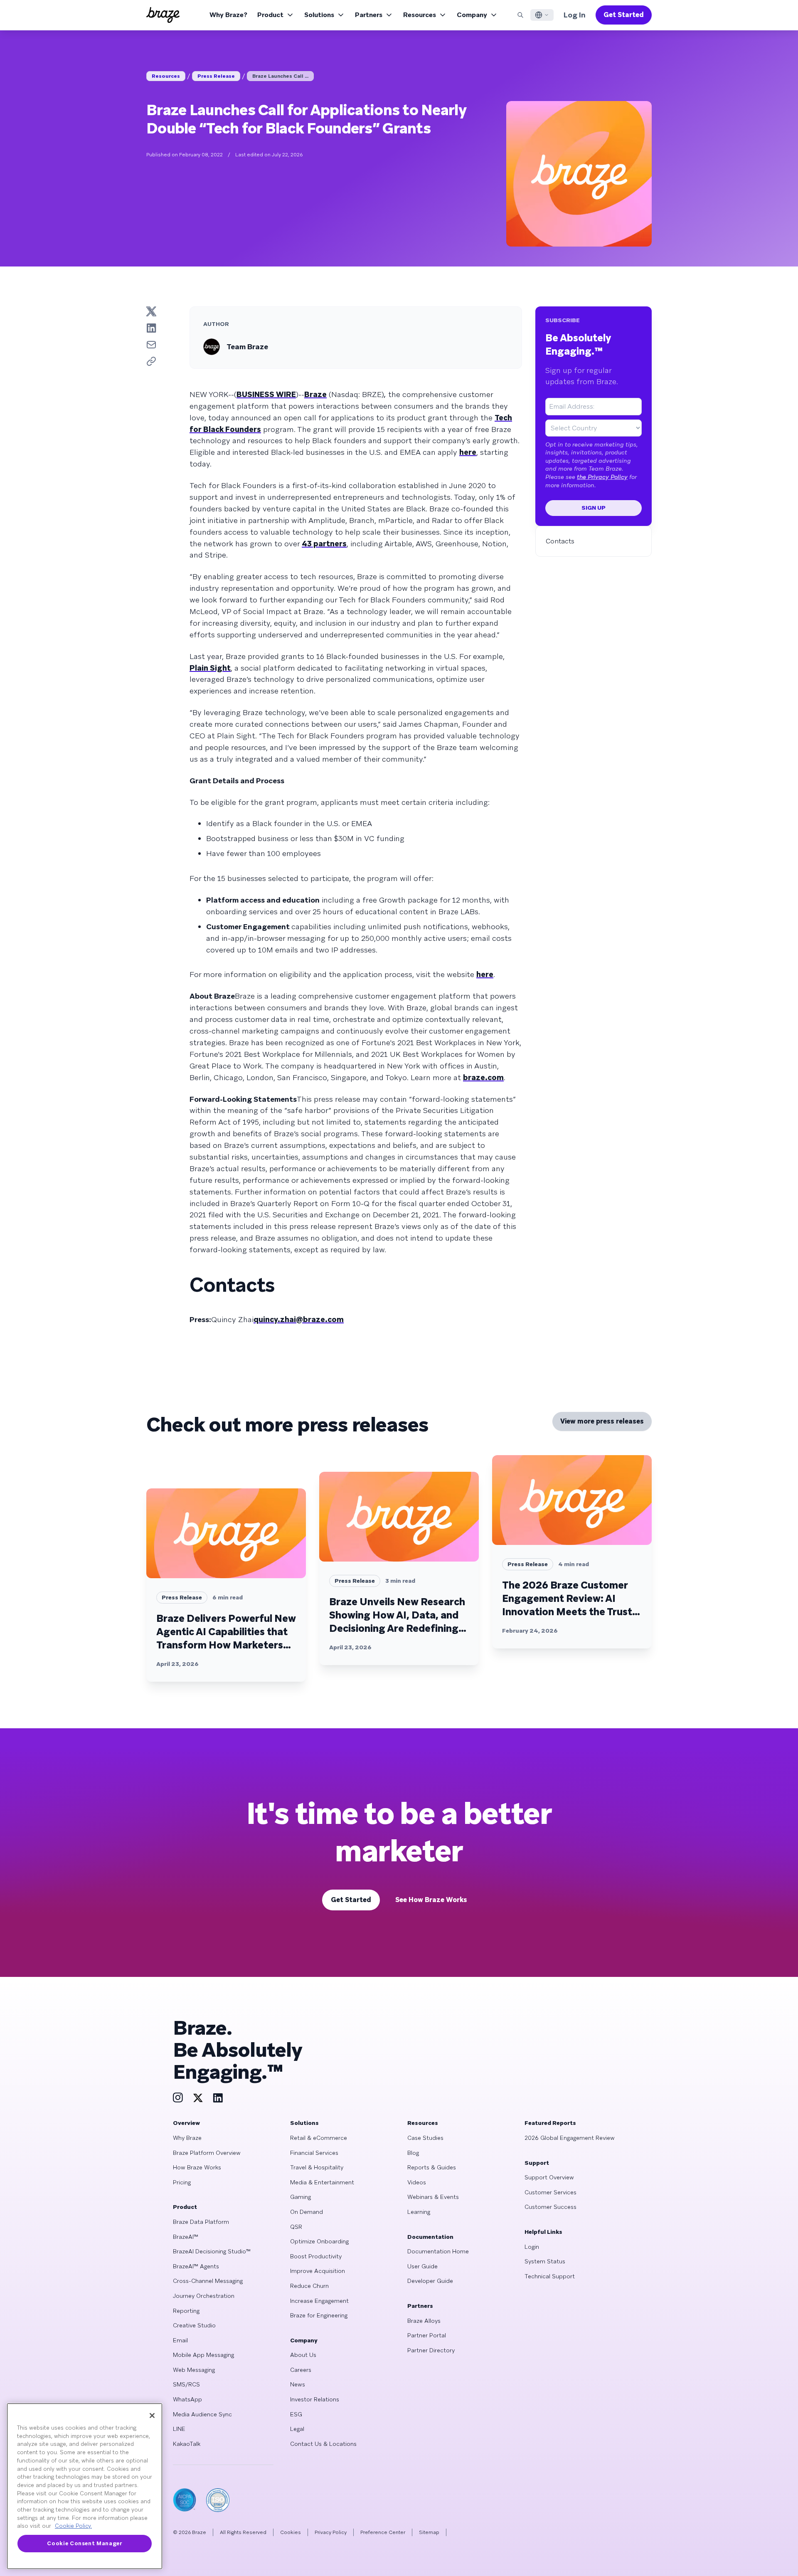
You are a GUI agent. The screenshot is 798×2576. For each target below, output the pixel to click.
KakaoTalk (187, 2444)
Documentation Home (438, 2251)
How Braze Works (197, 2167)
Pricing (182, 2182)
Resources (420, 15)
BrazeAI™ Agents (196, 2266)
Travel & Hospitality (317, 2167)
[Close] (152, 2416)
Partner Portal (427, 2335)
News (298, 2384)
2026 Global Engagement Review (570, 2138)
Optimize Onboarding (319, 2241)
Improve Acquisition (318, 2271)
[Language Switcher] (542, 15)
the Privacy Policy (602, 477)
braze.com (483, 1077)
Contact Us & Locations (323, 2444)
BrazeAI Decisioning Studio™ (212, 2251)
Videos (417, 2182)
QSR (296, 2227)
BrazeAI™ (186, 2237)
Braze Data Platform (201, 2222)
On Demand (307, 2212)
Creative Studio (194, 2325)
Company (472, 15)
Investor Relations (315, 2399)
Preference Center (383, 2532)
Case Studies (425, 2138)
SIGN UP (594, 508)
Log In (575, 15)
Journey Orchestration (204, 2296)
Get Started (624, 15)
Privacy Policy (331, 2532)
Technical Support (550, 2276)
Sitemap (429, 2532)
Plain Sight (210, 668)
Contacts (560, 541)
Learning (419, 2212)
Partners (369, 15)
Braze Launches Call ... (280, 76)
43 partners (324, 544)
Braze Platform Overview (207, 2153)
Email (180, 2340)
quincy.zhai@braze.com (299, 1319)
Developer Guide (430, 2281)
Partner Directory (431, 2350)
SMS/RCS (186, 2384)
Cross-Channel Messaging (208, 2281)
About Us (303, 2355)
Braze (315, 394)
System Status (545, 2261)
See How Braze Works (431, 1900)
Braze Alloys (424, 2321)
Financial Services (314, 2153)
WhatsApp (187, 2399)
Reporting (186, 2311)
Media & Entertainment (322, 2182)
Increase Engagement (319, 2301)
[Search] (520, 15)
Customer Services (550, 2192)
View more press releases (602, 1421)
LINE (179, 2429)
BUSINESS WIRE (266, 394)
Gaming (300, 2197)
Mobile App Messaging (203, 2355)
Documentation (430, 2237)
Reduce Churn (309, 2286)
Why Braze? (228, 15)
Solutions (319, 15)
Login (532, 2247)
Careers (301, 2370)
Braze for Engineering (319, 2315)
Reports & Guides (432, 2167)
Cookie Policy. (73, 2526)
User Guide (422, 2266)
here (468, 452)
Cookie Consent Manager (84, 2543)
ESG (296, 2414)
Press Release (216, 76)
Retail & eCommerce (319, 2138)
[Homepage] (163, 15)
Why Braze (187, 2138)
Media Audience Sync (202, 2414)
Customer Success (550, 2207)
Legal (297, 2429)
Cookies (291, 2532)
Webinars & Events (433, 2197)
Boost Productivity (316, 2256)
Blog (413, 2153)
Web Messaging (194, 2370)
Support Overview (549, 2177)
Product (270, 15)
